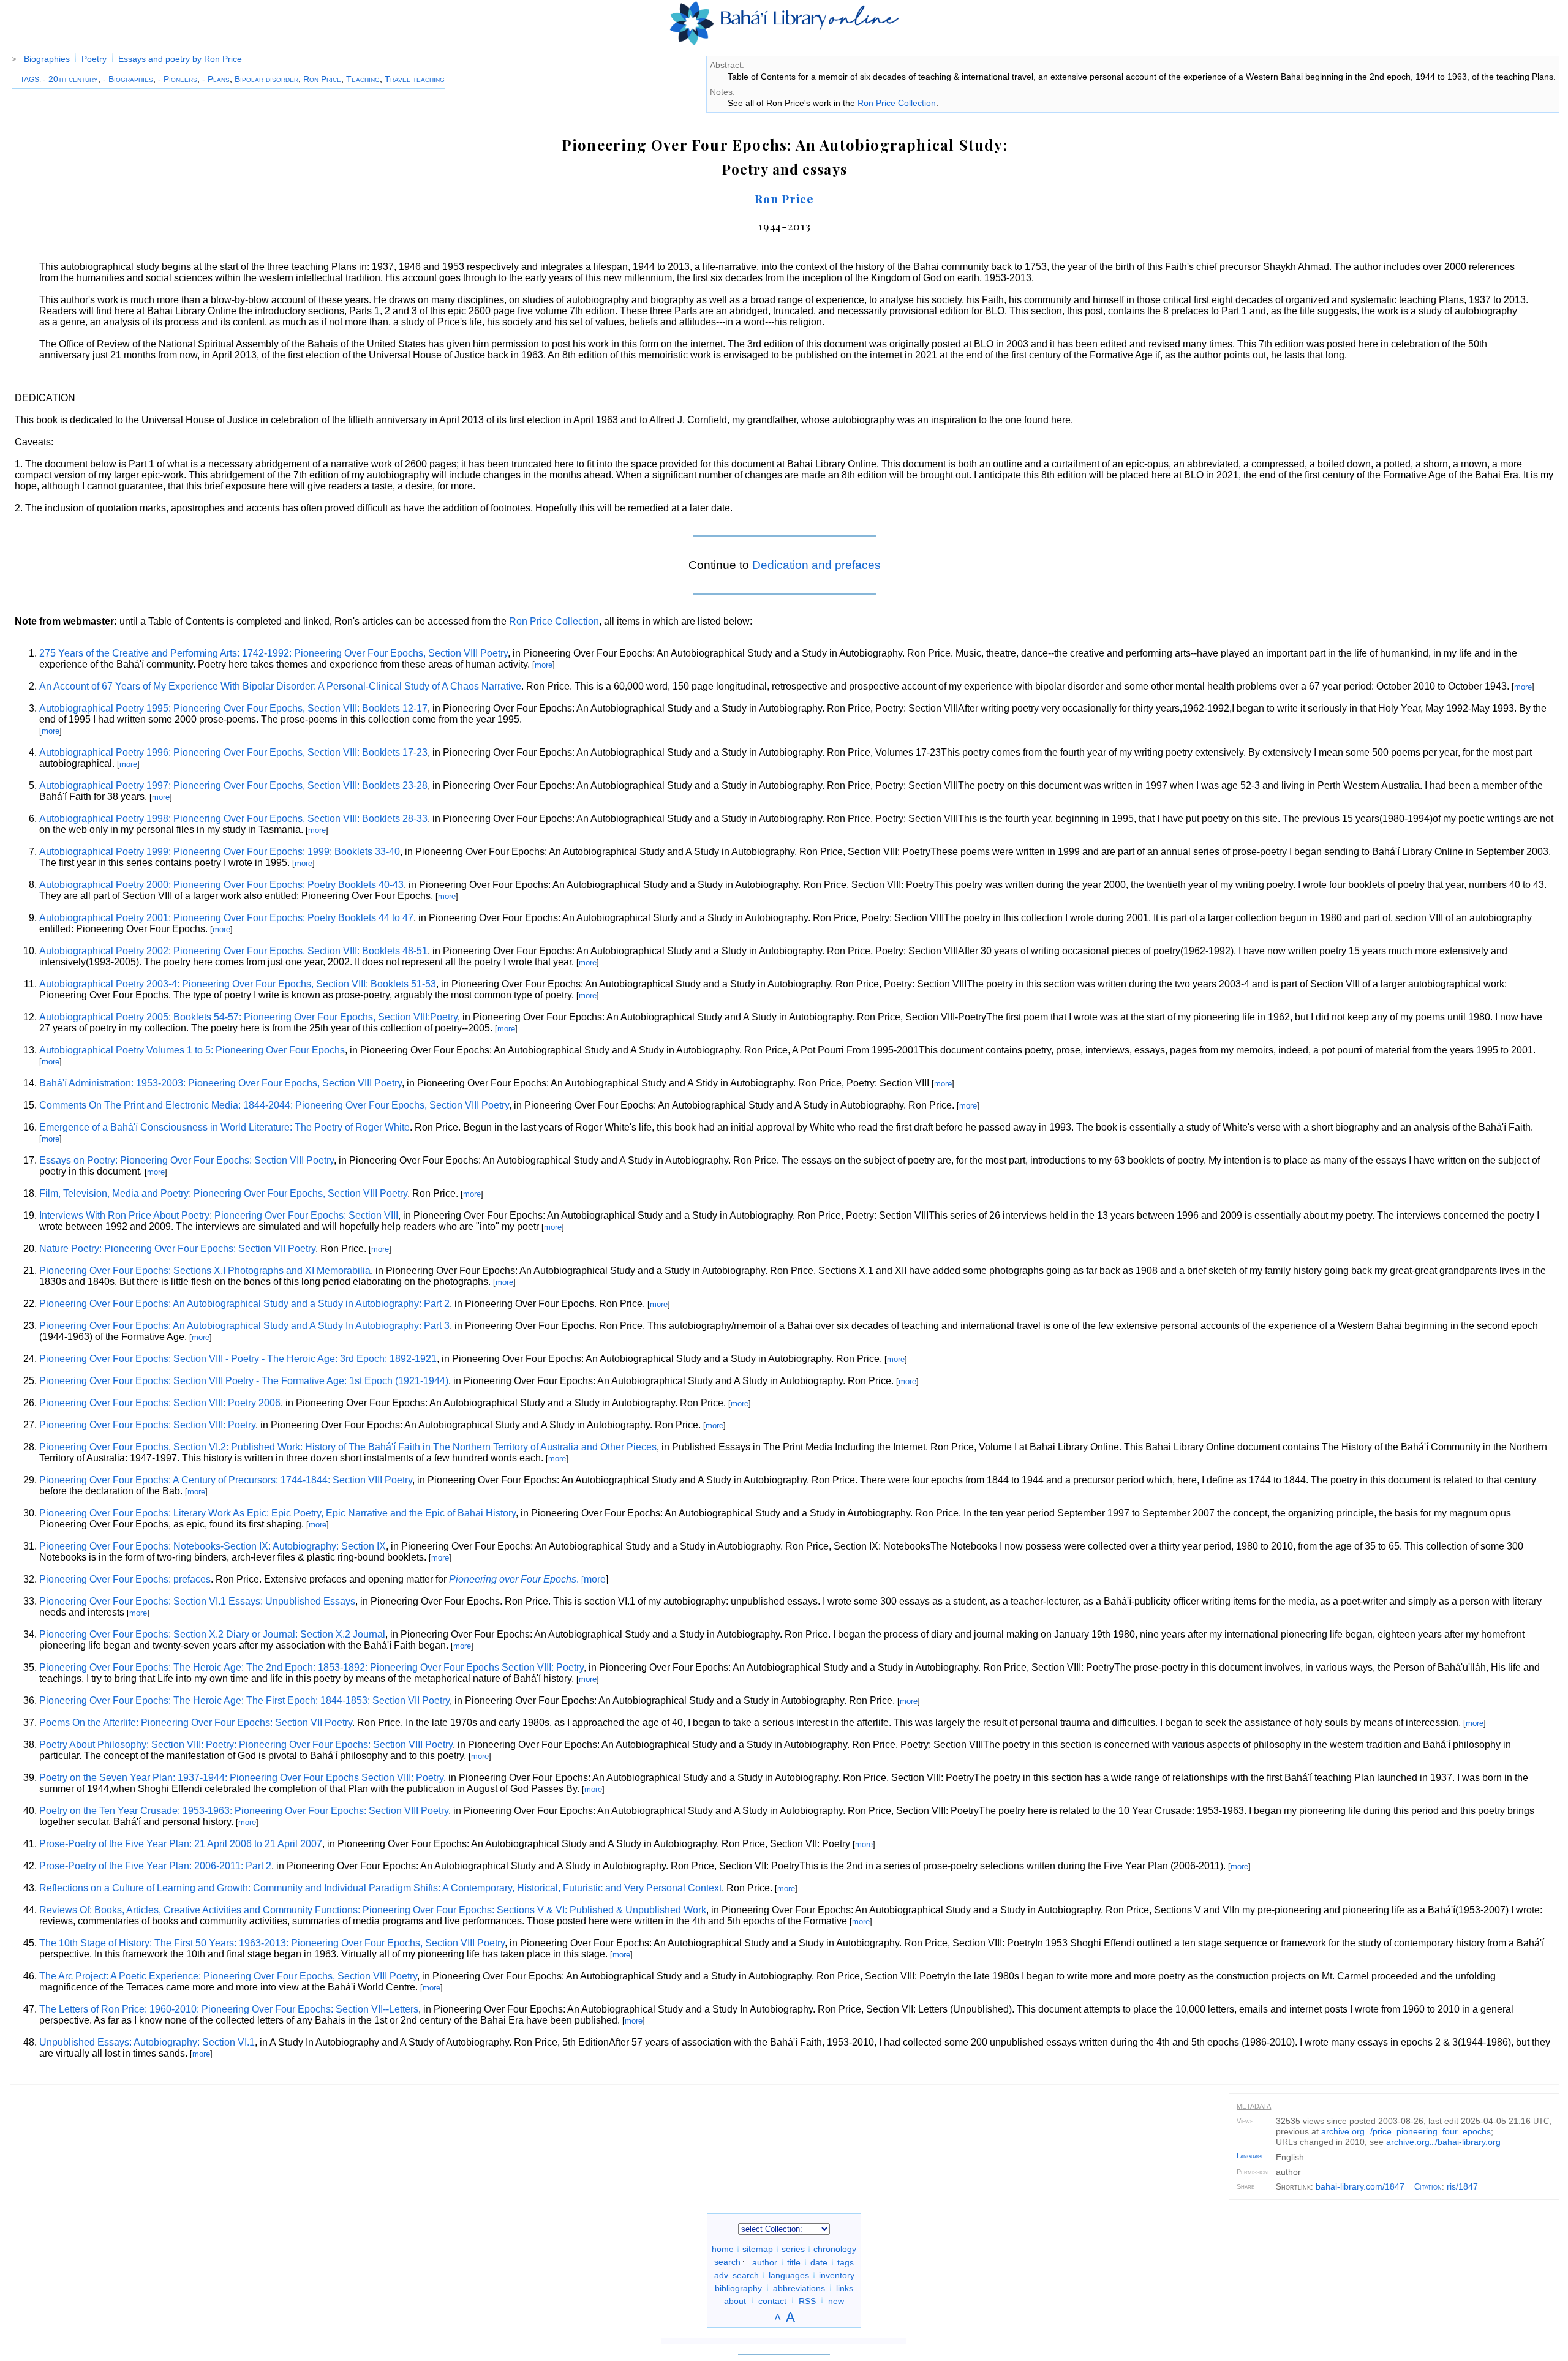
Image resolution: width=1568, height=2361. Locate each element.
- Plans (216, 79)
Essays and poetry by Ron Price (180, 59)
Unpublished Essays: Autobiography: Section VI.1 (147, 2042)
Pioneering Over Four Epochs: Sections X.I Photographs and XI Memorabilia (205, 1271)
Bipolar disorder (266, 79)
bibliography (738, 2288)
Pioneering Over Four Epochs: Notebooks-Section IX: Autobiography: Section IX (213, 1546)
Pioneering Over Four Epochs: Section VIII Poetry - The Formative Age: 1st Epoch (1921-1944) (244, 1381)
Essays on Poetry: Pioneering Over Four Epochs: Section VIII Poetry (187, 1160)
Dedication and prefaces (816, 565)
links (845, 2288)
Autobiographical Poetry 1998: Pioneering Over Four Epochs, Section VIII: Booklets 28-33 (233, 819)
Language (1250, 2156)
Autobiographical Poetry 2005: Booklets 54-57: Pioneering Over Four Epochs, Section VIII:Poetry (248, 1017)
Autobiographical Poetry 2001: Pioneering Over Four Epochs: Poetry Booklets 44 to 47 (226, 918)
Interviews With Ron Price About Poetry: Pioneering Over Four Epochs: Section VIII (219, 1215)
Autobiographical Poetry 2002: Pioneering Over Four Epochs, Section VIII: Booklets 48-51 (233, 951)
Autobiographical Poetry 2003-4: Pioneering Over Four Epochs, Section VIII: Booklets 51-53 (238, 984)
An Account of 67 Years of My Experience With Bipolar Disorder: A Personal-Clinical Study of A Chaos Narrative (280, 686)
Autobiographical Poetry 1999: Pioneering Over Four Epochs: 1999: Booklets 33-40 (220, 852)
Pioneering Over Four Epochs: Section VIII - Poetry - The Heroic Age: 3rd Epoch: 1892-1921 (238, 1359)
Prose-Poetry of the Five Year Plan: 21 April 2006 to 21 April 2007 (181, 1844)
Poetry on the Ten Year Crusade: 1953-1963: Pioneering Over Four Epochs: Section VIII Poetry (244, 1811)
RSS (807, 2300)
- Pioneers (178, 79)
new (836, 2300)
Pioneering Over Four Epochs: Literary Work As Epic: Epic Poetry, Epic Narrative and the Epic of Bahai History (277, 1513)
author (765, 2262)
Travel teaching (415, 79)
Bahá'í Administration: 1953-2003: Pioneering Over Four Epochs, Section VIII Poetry (221, 1083)
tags (846, 2262)
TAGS (30, 80)
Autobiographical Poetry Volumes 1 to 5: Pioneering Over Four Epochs (192, 1050)
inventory (837, 2275)
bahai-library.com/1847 (1360, 2186)
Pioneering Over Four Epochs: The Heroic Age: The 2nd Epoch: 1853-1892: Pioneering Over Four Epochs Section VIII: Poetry (311, 1667)
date (819, 2262)
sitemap (758, 2249)
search (727, 2262)
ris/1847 (1462, 2186)
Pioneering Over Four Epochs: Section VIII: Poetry (147, 1425)
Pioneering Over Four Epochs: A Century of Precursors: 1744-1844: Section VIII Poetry (226, 1480)
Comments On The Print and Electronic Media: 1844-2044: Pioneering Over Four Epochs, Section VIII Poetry (274, 1105)
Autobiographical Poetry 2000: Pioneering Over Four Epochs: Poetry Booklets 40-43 (221, 885)
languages (789, 2275)
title (794, 2262)
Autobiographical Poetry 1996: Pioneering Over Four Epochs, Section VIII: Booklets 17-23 (233, 752)
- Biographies (128, 79)
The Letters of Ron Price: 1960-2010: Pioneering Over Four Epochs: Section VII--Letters (229, 2009)
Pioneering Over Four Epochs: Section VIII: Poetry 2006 (160, 1403)
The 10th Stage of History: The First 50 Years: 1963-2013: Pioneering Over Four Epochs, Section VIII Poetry (272, 1943)
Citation (1428, 2187)
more (544, 665)
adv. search (737, 2275)
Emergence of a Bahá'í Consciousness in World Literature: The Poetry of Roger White (224, 1127)
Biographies (47, 59)
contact (772, 2300)
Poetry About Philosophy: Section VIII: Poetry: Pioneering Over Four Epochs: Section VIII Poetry (246, 1745)
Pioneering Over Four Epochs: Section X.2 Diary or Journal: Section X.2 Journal (212, 1634)
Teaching (363, 79)
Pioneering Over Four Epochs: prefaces (125, 1579)
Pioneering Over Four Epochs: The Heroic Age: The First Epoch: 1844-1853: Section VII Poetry (244, 1700)
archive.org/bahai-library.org (1443, 2142)
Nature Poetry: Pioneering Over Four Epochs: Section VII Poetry (177, 1248)
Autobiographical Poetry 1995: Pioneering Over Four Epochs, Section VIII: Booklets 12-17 (233, 708)
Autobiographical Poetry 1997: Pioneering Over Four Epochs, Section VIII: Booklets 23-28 (233, 785)
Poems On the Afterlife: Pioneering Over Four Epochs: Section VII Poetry (196, 1723)
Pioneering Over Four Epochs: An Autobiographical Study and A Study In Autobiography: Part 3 (244, 1326)
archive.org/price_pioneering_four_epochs (1406, 2131)
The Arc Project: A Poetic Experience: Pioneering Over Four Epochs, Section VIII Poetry (228, 1976)
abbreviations (799, 2288)
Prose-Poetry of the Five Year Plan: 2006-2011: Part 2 (155, 1866)
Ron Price (322, 79)
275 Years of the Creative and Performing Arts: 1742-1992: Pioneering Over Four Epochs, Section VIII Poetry (273, 653)
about (735, 2300)
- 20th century (70, 79)
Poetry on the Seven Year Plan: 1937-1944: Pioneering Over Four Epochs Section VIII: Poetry (241, 1778)
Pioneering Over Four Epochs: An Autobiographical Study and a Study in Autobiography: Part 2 (244, 1304)
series (793, 2249)
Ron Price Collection (897, 103)
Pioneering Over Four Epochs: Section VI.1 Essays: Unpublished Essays (197, 1601)
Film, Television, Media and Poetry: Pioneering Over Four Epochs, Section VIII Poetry (223, 1193)
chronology (835, 2249)
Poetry (94, 59)
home (723, 2249)
